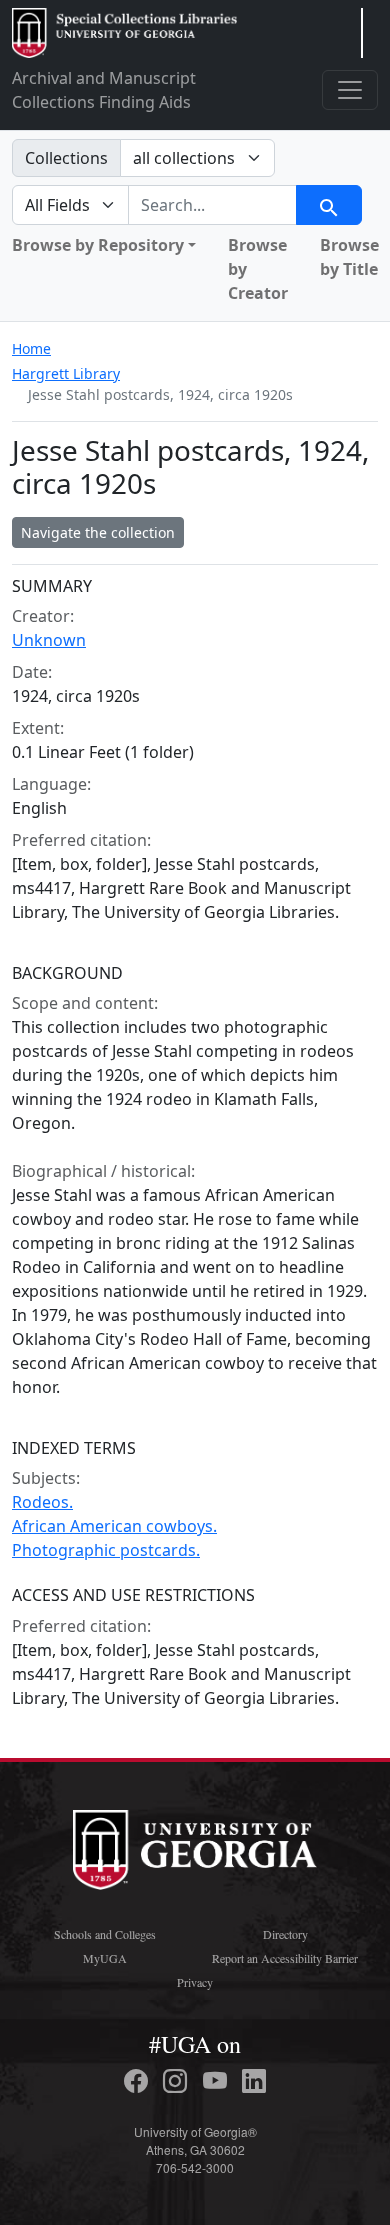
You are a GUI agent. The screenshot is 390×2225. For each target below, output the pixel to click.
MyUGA (105, 1958)
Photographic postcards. (106, 1550)
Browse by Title (349, 257)
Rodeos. (42, 1502)
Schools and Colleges (105, 1934)
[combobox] (212, 205)
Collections (66, 158)
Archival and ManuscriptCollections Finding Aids (104, 90)
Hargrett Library (66, 373)
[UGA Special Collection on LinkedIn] (254, 2081)
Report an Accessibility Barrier (285, 1958)
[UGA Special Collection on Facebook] (139, 2081)
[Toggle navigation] (350, 90)
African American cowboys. (114, 1526)
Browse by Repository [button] (98, 245)
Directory (285, 1934)
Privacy (195, 1982)
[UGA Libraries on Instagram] (178, 2081)
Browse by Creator (258, 269)
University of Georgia (195, 1850)
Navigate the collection (98, 532)
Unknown (49, 640)
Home (31, 348)
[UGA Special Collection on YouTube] (218, 2081)
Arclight (124, 33)
